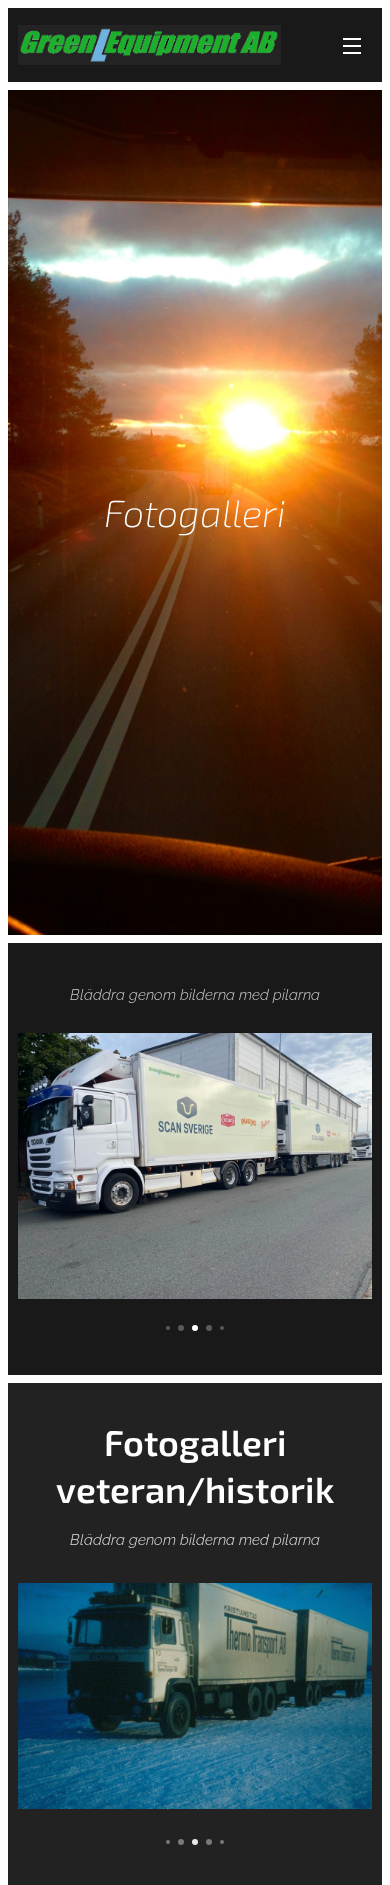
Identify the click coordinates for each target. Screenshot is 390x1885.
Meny (352, 45)
